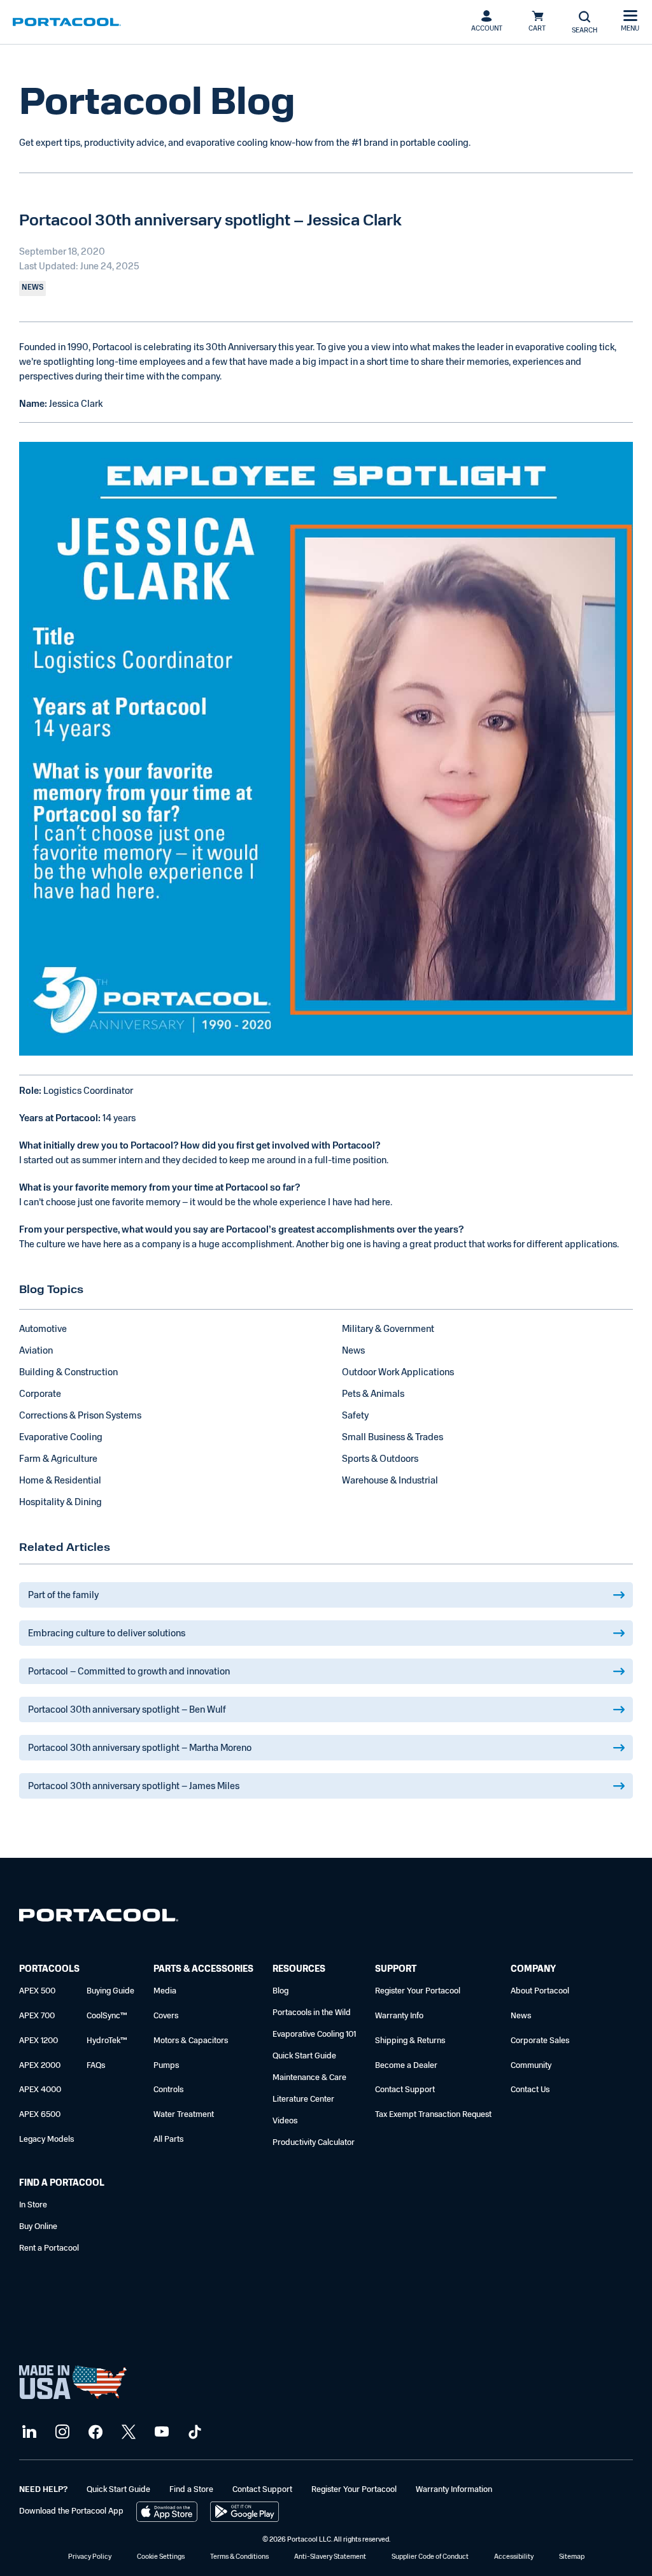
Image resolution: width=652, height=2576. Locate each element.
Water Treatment (184, 2115)
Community (531, 2066)
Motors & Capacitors (191, 2041)
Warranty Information (454, 2490)
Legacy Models (46, 2140)
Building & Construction (68, 1373)
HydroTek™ (107, 2041)
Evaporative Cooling (61, 1438)
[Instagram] (61, 2432)
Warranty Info (399, 2016)
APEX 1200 (39, 2041)
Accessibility (514, 2557)
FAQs (96, 2066)
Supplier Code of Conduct (430, 2557)
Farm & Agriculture (58, 1460)
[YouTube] (160, 2432)
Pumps (166, 2066)
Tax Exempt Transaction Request (433, 2115)
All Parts (168, 2140)
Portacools (49, 1970)
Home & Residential (60, 1481)
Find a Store (191, 2490)
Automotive (43, 1330)
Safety (355, 1416)
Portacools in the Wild (312, 2013)
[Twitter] (127, 2432)
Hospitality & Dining (60, 1503)
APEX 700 (37, 2016)
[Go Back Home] (99, 1918)
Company (533, 1970)
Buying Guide (110, 1991)
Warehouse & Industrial (390, 1481)
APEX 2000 (40, 2066)
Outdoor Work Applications (398, 1373)
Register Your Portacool (418, 1991)
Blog (280, 1991)
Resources (299, 1970)
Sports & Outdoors (380, 1460)
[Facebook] (94, 2432)
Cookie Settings (161, 2557)
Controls (168, 2090)
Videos (285, 2121)
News (353, 1351)
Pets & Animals (373, 1395)
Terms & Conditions (239, 2557)
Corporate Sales (540, 2041)
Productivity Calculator (314, 2143)
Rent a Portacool (49, 2248)
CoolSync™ (107, 2016)
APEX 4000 (40, 2090)
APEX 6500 (40, 2115)
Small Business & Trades (393, 1438)
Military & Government (388, 1330)
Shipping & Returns (410, 2041)
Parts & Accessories (203, 1970)
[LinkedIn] (28, 2432)
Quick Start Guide (304, 2056)
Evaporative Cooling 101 (314, 2035)
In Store (33, 2205)
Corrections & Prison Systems (80, 1416)
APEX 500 (37, 1991)
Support (396, 1970)
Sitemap (572, 2557)
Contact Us (530, 2090)
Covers (166, 2016)
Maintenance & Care (309, 2078)
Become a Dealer (406, 2066)
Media (165, 1991)
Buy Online (38, 2227)
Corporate (40, 1395)
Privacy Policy (90, 2557)
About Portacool (540, 1991)
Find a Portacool (62, 2183)
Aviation (36, 1351)
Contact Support (405, 2090)
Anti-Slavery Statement (330, 2557)
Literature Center (303, 2099)
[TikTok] (193, 2432)
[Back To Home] (67, 22)
